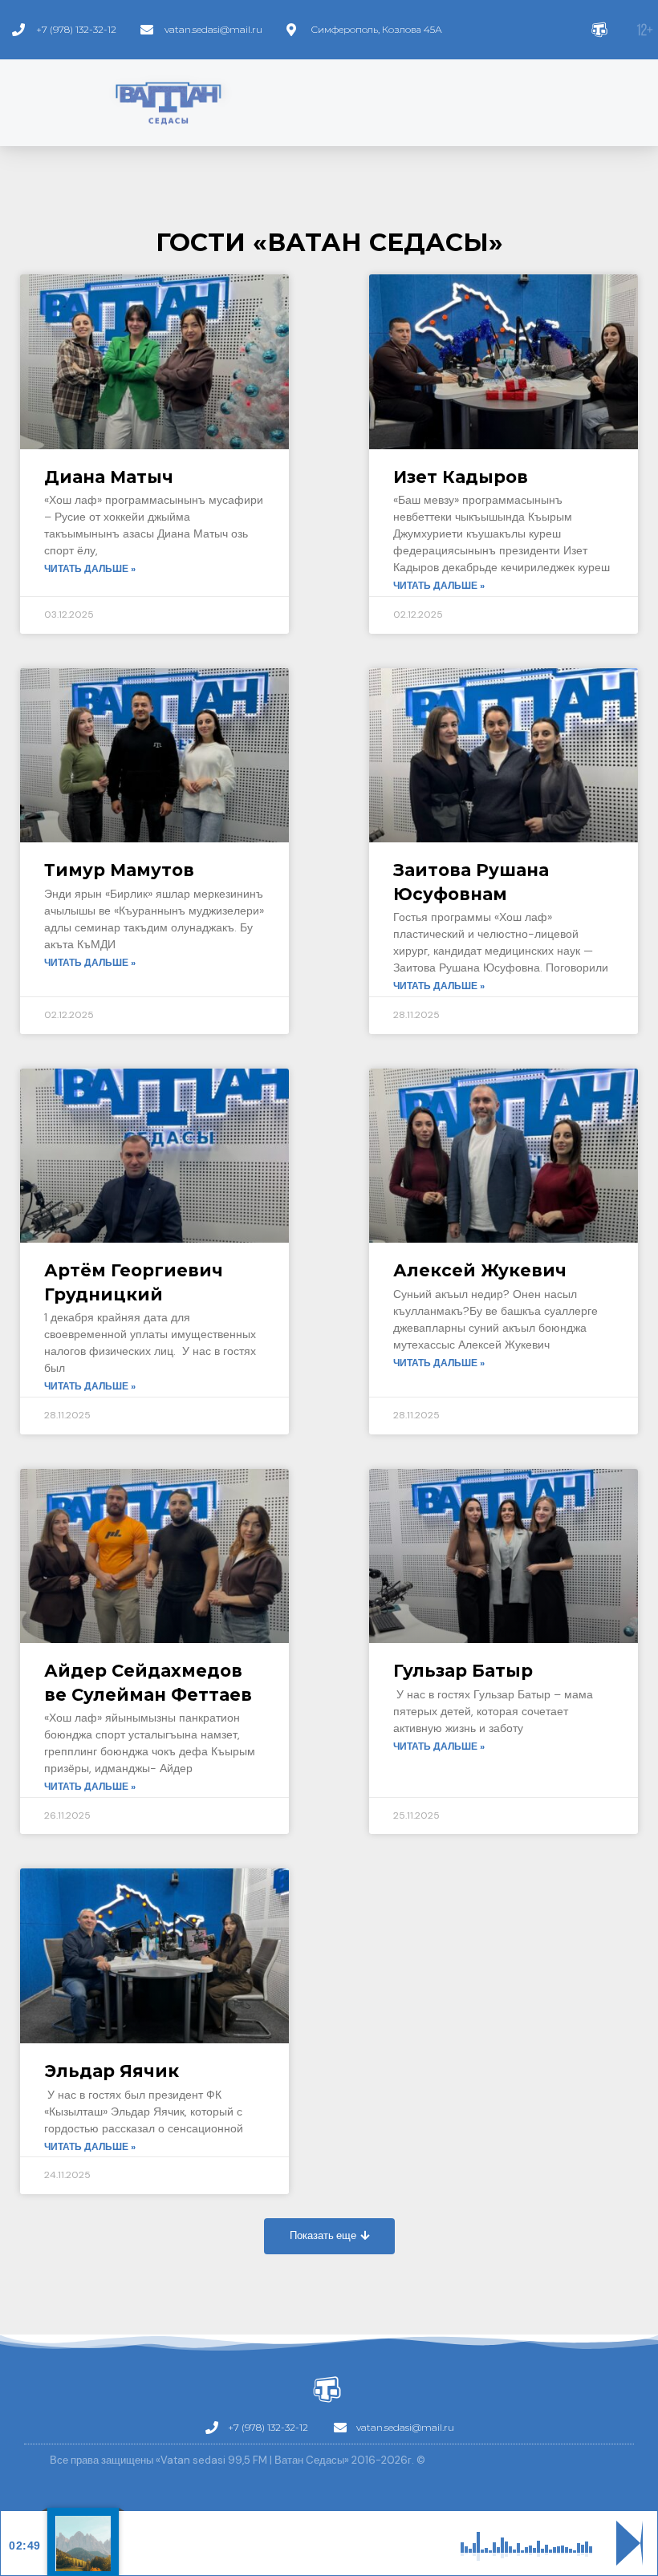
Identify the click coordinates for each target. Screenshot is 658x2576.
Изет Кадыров (461, 477)
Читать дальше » (90, 569)
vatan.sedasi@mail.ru (213, 29)
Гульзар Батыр (463, 1671)
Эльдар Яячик (112, 2071)
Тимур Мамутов (119, 870)
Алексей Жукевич (480, 1270)
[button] (329, 2236)
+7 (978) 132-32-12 (76, 29)
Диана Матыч (109, 477)
